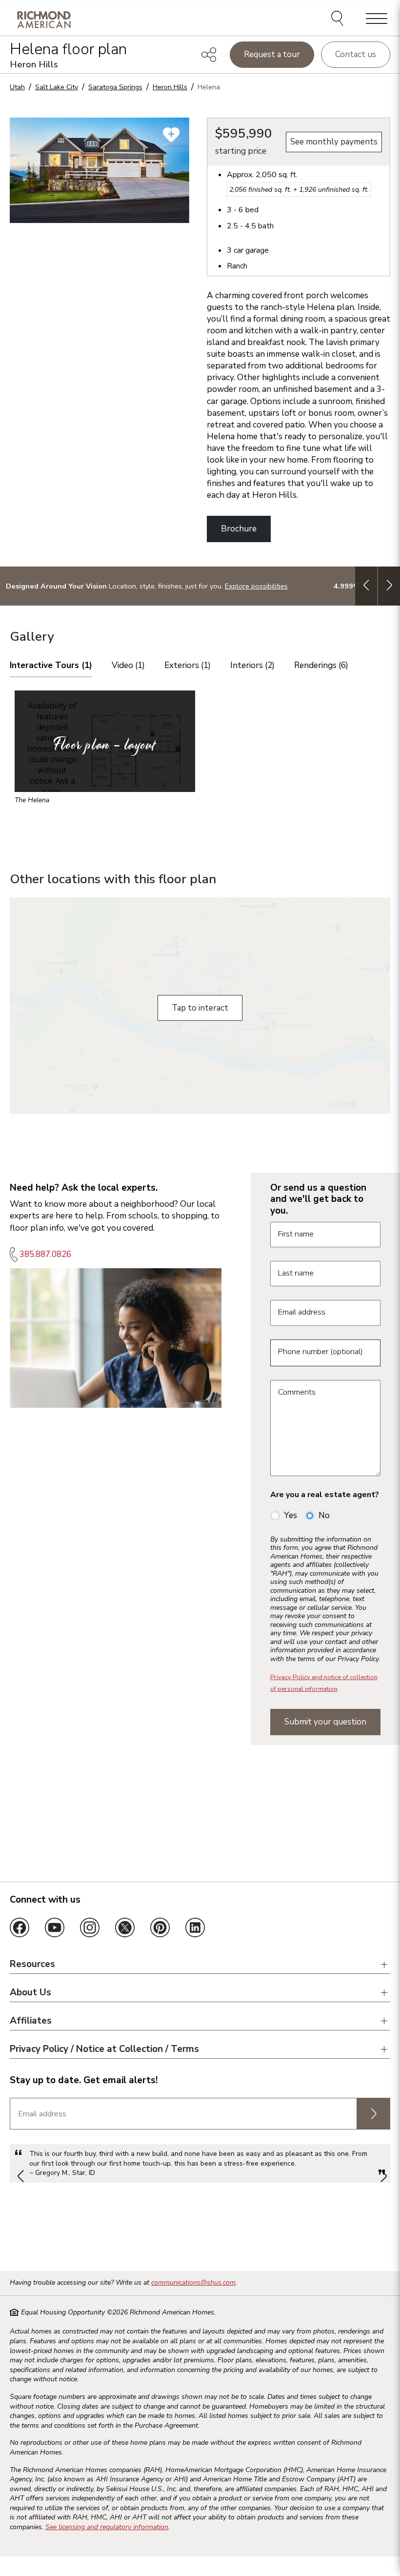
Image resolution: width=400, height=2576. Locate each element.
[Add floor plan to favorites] (171, 135)
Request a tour (272, 54)
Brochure (239, 529)
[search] (339, 20)
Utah (17, 87)
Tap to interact (200, 1008)
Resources (32, 1965)
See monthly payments (334, 142)
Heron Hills (170, 87)
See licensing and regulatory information (107, 2527)
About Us (30, 1993)
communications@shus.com (193, 2282)
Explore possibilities (256, 586)
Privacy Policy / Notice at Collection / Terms (104, 2049)
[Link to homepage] (44, 19)
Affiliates (31, 2021)
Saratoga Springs (115, 87)
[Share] (209, 55)
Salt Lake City (57, 87)
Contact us (356, 54)
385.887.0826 (45, 1254)
